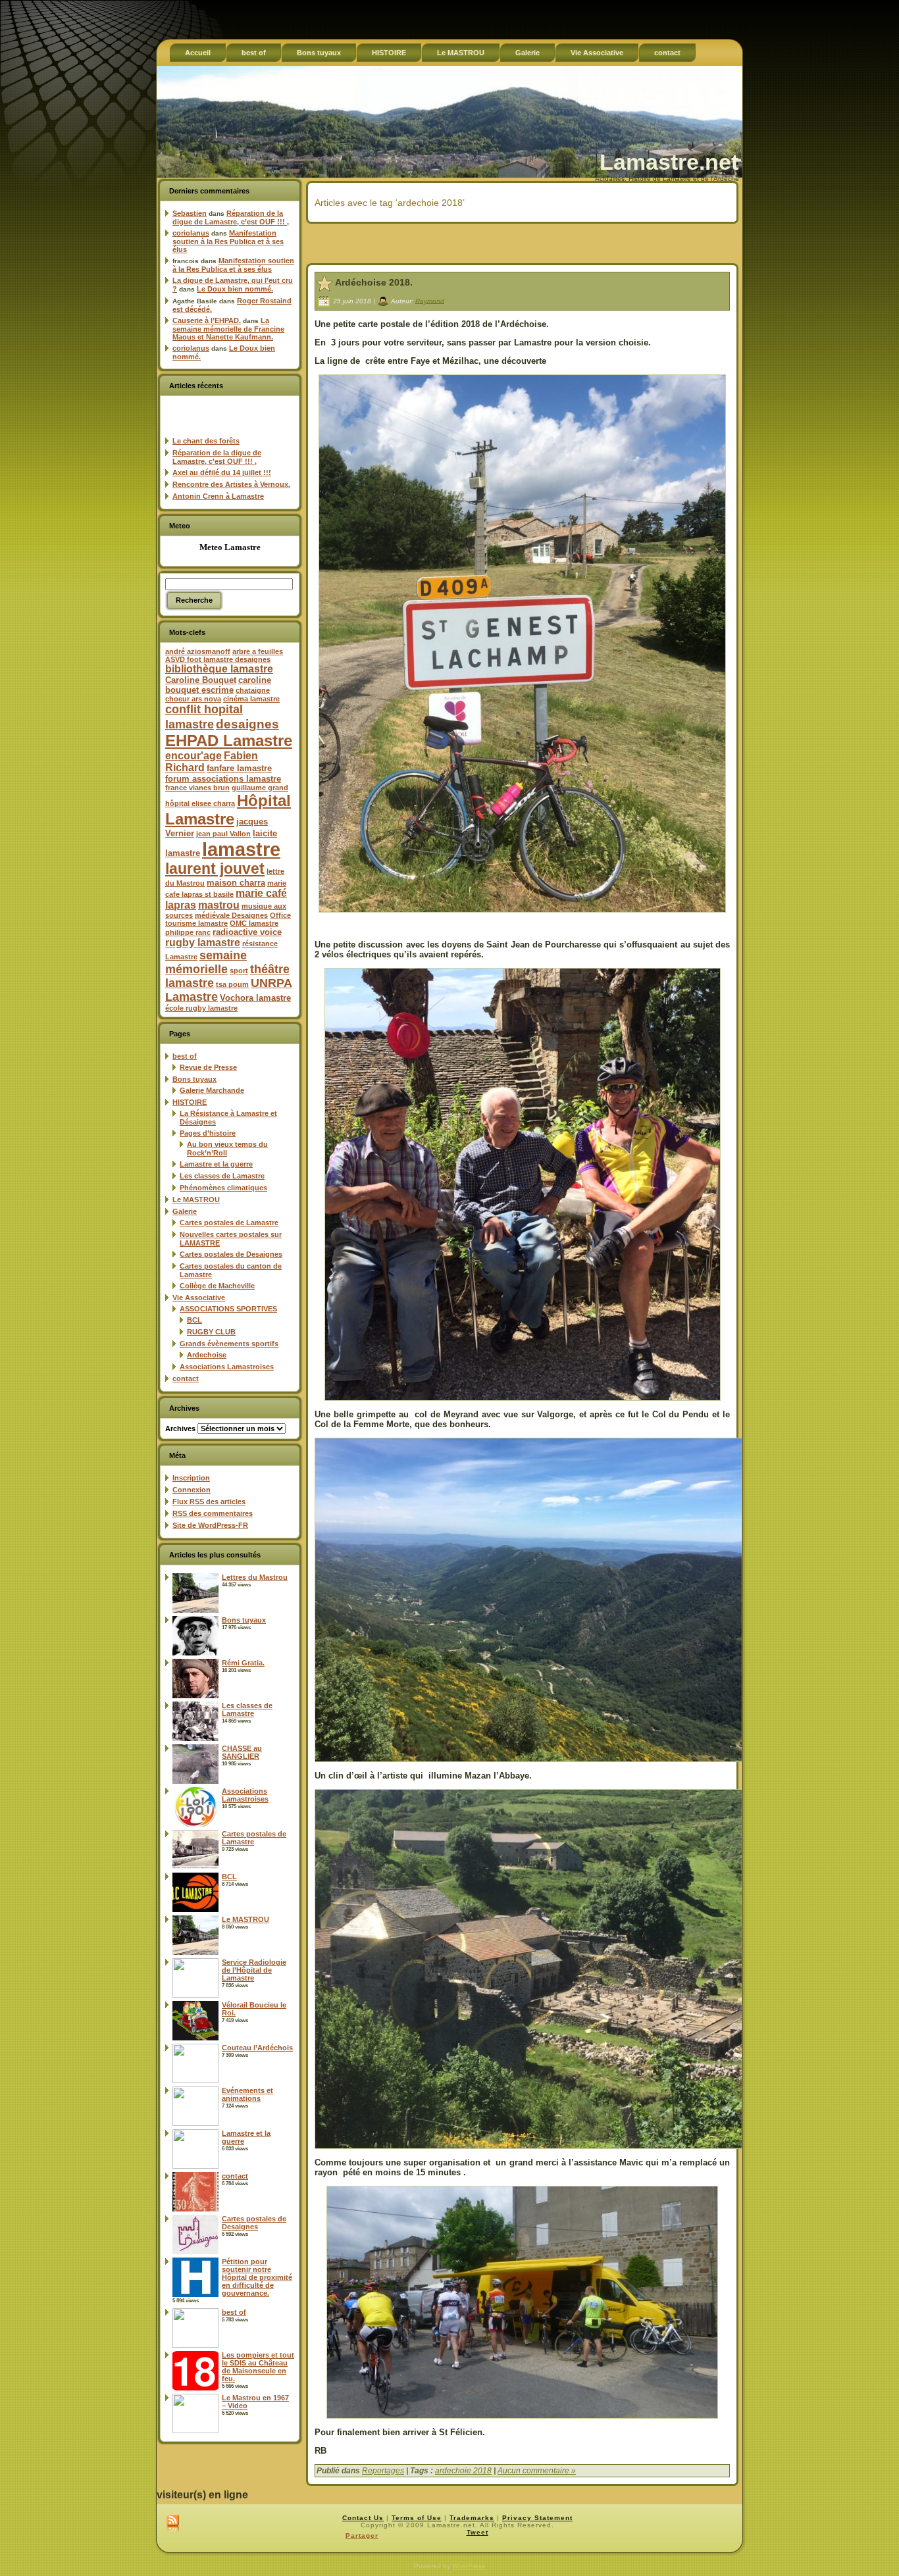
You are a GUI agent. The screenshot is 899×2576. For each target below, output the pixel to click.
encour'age (193, 756)
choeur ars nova (193, 699)
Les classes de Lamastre (222, 1176)
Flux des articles (209, 1502)
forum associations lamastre (223, 779)
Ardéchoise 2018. (374, 282)
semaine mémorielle (206, 962)
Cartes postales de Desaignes (231, 1254)
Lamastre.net (669, 162)
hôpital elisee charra (200, 803)
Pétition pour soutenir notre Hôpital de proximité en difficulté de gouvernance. (257, 2277)
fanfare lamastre (239, 768)
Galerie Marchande (212, 1090)
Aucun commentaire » (537, 2471)
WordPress (469, 2566)
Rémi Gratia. (243, 1663)
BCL (194, 1320)
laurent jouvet (215, 869)
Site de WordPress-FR (210, 1525)
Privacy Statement (537, 2518)
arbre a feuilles (258, 651)
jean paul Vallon (223, 834)
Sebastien (190, 213)
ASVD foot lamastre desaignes (218, 659)
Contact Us (363, 2518)
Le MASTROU (196, 1200)
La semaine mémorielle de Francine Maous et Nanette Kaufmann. (228, 329)
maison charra (236, 883)
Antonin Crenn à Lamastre (218, 496)
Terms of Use (417, 2518)
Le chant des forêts (206, 441)
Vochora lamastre (255, 998)
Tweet (477, 2532)
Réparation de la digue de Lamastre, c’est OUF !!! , (231, 217)
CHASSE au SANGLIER (242, 1752)
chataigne (253, 690)
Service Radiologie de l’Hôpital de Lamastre (254, 1970)
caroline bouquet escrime (218, 685)
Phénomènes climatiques (223, 1188)
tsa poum (232, 984)
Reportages (383, 2471)
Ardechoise (207, 1355)
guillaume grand (260, 788)
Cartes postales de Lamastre (229, 1223)
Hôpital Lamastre (228, 810)
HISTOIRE (190, 1102)
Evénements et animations (247, 2094)
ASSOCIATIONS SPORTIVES (228, 1309)
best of (185, 1056)
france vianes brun (197, 788)
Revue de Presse (208, 1067)
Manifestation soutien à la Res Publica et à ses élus (228, 241)
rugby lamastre (203, 943)
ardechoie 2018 (463, 2471)
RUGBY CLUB (211, 1332)
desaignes (247, 724)
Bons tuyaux (194, 1079)
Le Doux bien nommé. (235, 289)
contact (186, 1378)
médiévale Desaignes (231, 915)
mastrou (219, 905)
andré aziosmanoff (198, 651)
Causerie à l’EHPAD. (207, 320)
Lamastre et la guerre (216, 1164)
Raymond (430, 300)
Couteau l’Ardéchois (257, 2048)
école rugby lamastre (201, 1008)
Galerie (185, 1211)
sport (239, 971)
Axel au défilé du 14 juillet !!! (222, 472)
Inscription (191, 1478)
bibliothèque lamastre (219, 669)
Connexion (192, 1490)
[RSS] (173, 2524)
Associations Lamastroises (227, 1367)
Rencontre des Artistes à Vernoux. (231, 484)
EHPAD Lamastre (229, 741)
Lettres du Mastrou (255, 1577)
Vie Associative (199, 1298)
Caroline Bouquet (201, 680)
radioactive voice (247, 932)
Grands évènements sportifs (229, 1344)
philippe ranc (188, 932)
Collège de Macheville (217, 1286)
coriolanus (191, 233)
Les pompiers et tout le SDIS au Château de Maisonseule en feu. (258, 2367)
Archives (180, 1428)
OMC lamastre (254, 923)
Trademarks (472, 2518)
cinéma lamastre (251, 699)
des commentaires (213, 1513)
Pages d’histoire (208, 1133)
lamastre (241, 849)
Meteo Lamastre (230, 547)
